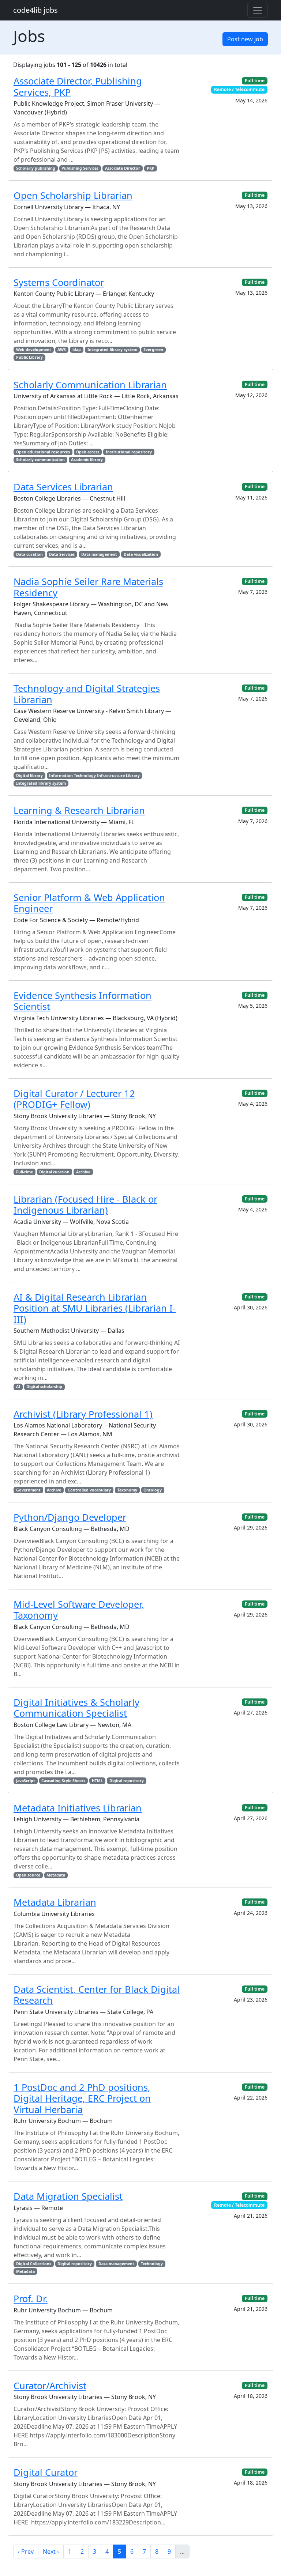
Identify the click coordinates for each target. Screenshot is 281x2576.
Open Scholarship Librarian (73, 195)
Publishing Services (80, 168)
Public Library (29, 357)
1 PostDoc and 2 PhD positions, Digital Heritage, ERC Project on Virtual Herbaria (82, 2098)
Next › (51, 2552)
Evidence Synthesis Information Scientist (83, 1001)
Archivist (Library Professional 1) (83, 1414)
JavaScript (26, 1781)
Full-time (25, 1172)
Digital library (29, 776)
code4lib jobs (35, 10)
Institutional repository (129, 452)
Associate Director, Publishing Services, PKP (78, 86)
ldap (77, 350)
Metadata (56, 1875)
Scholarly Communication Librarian (90, 385)
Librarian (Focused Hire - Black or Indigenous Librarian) (85, 1204)
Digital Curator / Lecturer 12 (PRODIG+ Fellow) (74, 1099)
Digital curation (54, 1172)
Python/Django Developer (70, 1517)
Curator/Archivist (50, 2385)
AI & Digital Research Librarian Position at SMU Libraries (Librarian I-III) (95, 1308)
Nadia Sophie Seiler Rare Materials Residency (88, 587)
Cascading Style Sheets (63, 1781)
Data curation (29, 554)
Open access (88, 452)
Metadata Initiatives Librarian (78, 1808)
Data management (99, 554)
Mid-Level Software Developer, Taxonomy (79, 1610)
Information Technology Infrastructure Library (94, 776)
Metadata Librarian (55, 1902)
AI (18, 1387)
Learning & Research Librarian (79, 810)
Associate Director (123, 168)
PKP (151, 168)
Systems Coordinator (59, 282)
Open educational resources (43, 452)
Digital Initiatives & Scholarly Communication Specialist (76, 1708)
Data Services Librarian (63, 487)
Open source (28, 1875)
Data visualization (141, 554)
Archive (83, 1172)
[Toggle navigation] (258, 10)
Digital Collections (34, 2264)
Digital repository (127, 1781)
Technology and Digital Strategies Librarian (87, 694)
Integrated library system (112, 350)
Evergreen (153, 350)
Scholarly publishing (36, 168)
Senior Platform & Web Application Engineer (89, 903)
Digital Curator (46, 2472)
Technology (152, 2264)
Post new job (245, 39)
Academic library (87, 460)
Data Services (62, 554)
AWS (62, 350)
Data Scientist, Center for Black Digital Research (97, 1995)
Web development (34, 350)
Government (28, 1490)
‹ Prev (26, 2552)
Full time (255, 81)
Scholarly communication (40, 460)
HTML (97, 1781)
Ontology (153, 1490)
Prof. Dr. (31, 2298)
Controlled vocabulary (89, 1490)
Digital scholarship (44, 1387)
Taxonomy (127, 1490)
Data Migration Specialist (68, 2196)
